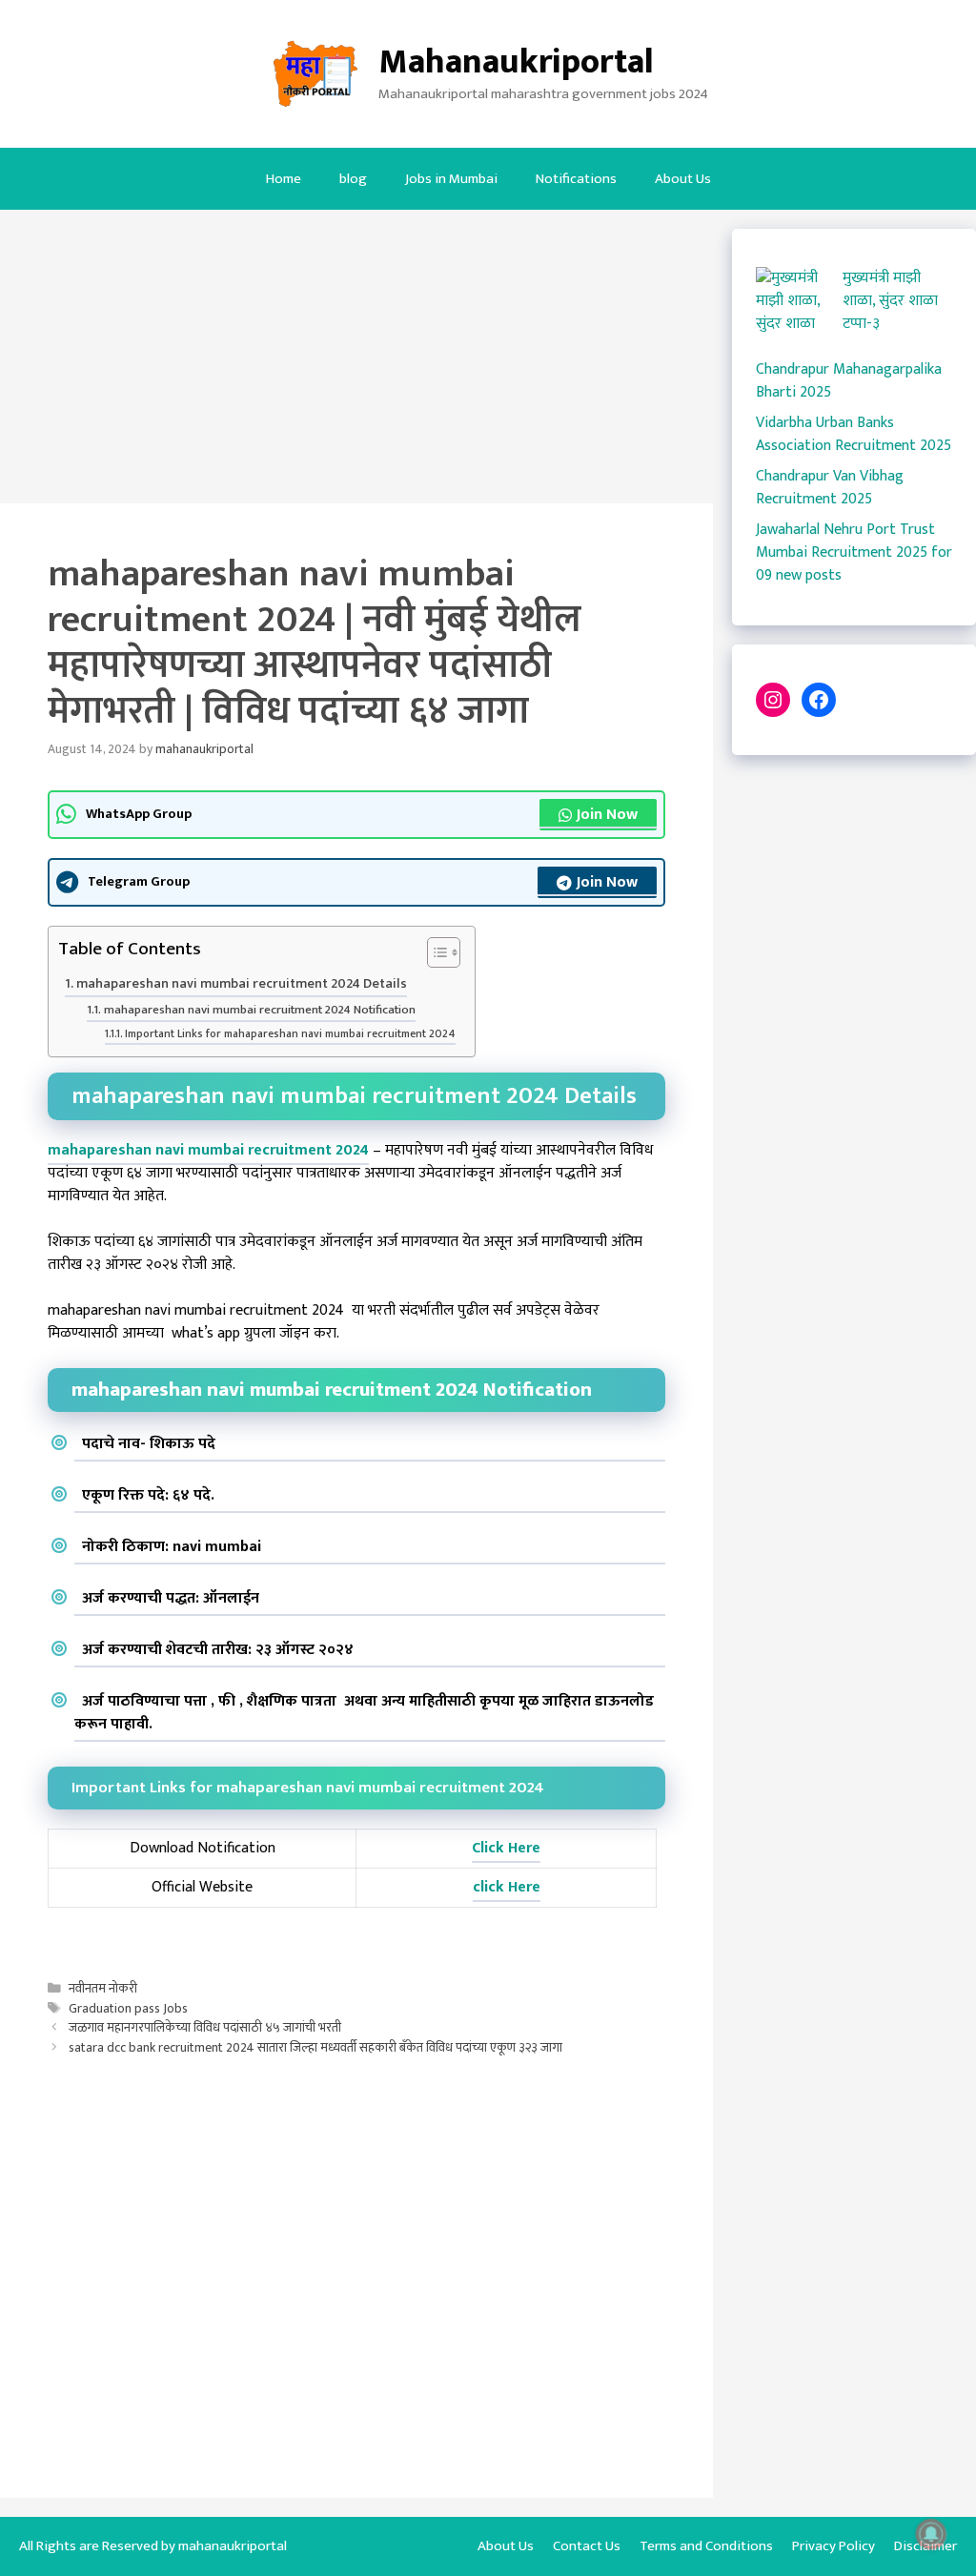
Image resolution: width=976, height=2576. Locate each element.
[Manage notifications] (931, 2534)
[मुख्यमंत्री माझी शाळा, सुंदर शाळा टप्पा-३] (792, 313)
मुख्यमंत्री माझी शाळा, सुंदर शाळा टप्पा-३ (890, 301)
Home (284, 179)
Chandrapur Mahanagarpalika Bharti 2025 (849, 381)
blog (353, 179)
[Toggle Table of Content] (434, 954)
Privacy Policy (834, 2546)
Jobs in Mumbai (451, 179)
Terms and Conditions (706, 2546)
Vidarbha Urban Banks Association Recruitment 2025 (854, 434)
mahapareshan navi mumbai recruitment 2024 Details (242, 984)
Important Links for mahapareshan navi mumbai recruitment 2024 (290, 1034)
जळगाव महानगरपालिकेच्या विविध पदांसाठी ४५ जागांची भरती (205, 2028)
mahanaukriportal (233, 2546)
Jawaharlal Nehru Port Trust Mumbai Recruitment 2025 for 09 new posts (854, 552)
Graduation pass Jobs (128, 2009)
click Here (507, 1887)
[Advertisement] (356, 362)
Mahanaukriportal (516, 62)
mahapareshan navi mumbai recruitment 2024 (208, 1150)
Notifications (576, 179)
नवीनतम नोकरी (103, 1989)
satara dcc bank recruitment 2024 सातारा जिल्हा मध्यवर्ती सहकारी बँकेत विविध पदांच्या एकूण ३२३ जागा (315, 2048)
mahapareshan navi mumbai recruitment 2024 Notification (260, 1010)
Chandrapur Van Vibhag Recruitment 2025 (830, 488)
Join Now (607, 815)
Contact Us (587, 2546)
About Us (683, 179)
